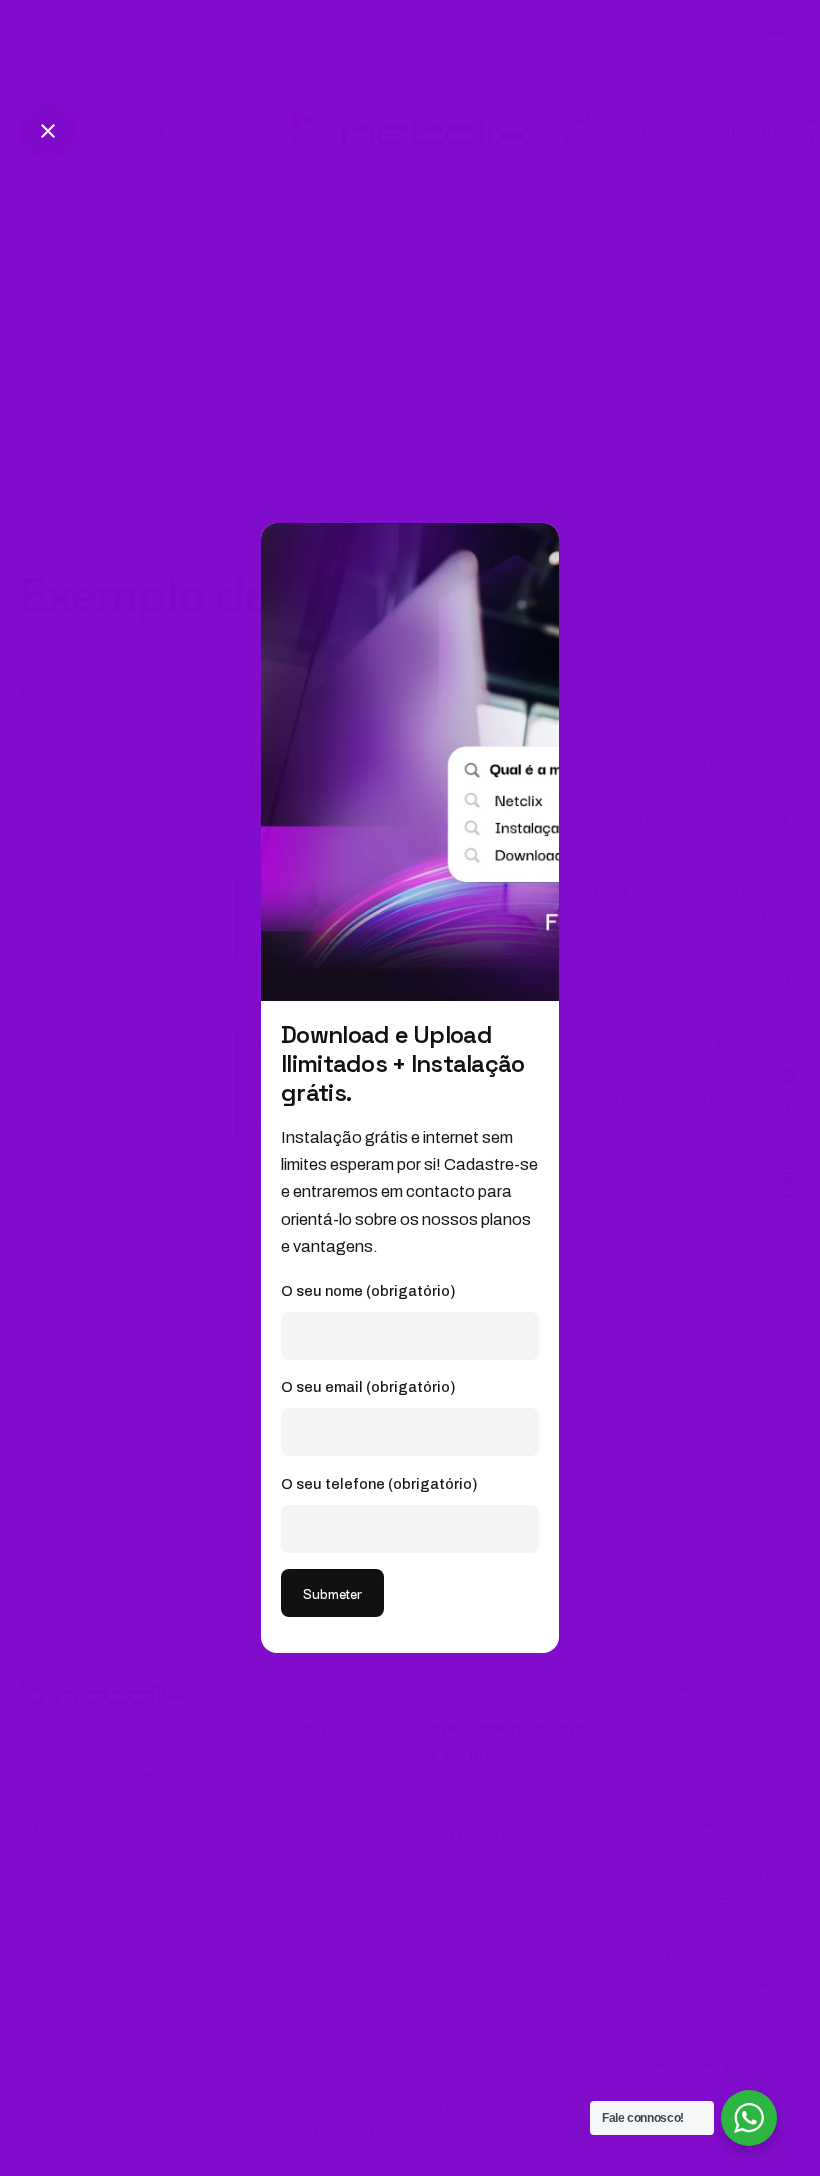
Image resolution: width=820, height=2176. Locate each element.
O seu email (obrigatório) (368, 1387)
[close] (48, 131)
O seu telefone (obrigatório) (379, 1484)
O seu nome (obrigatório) (368, 1291)
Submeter (332, 1593)
